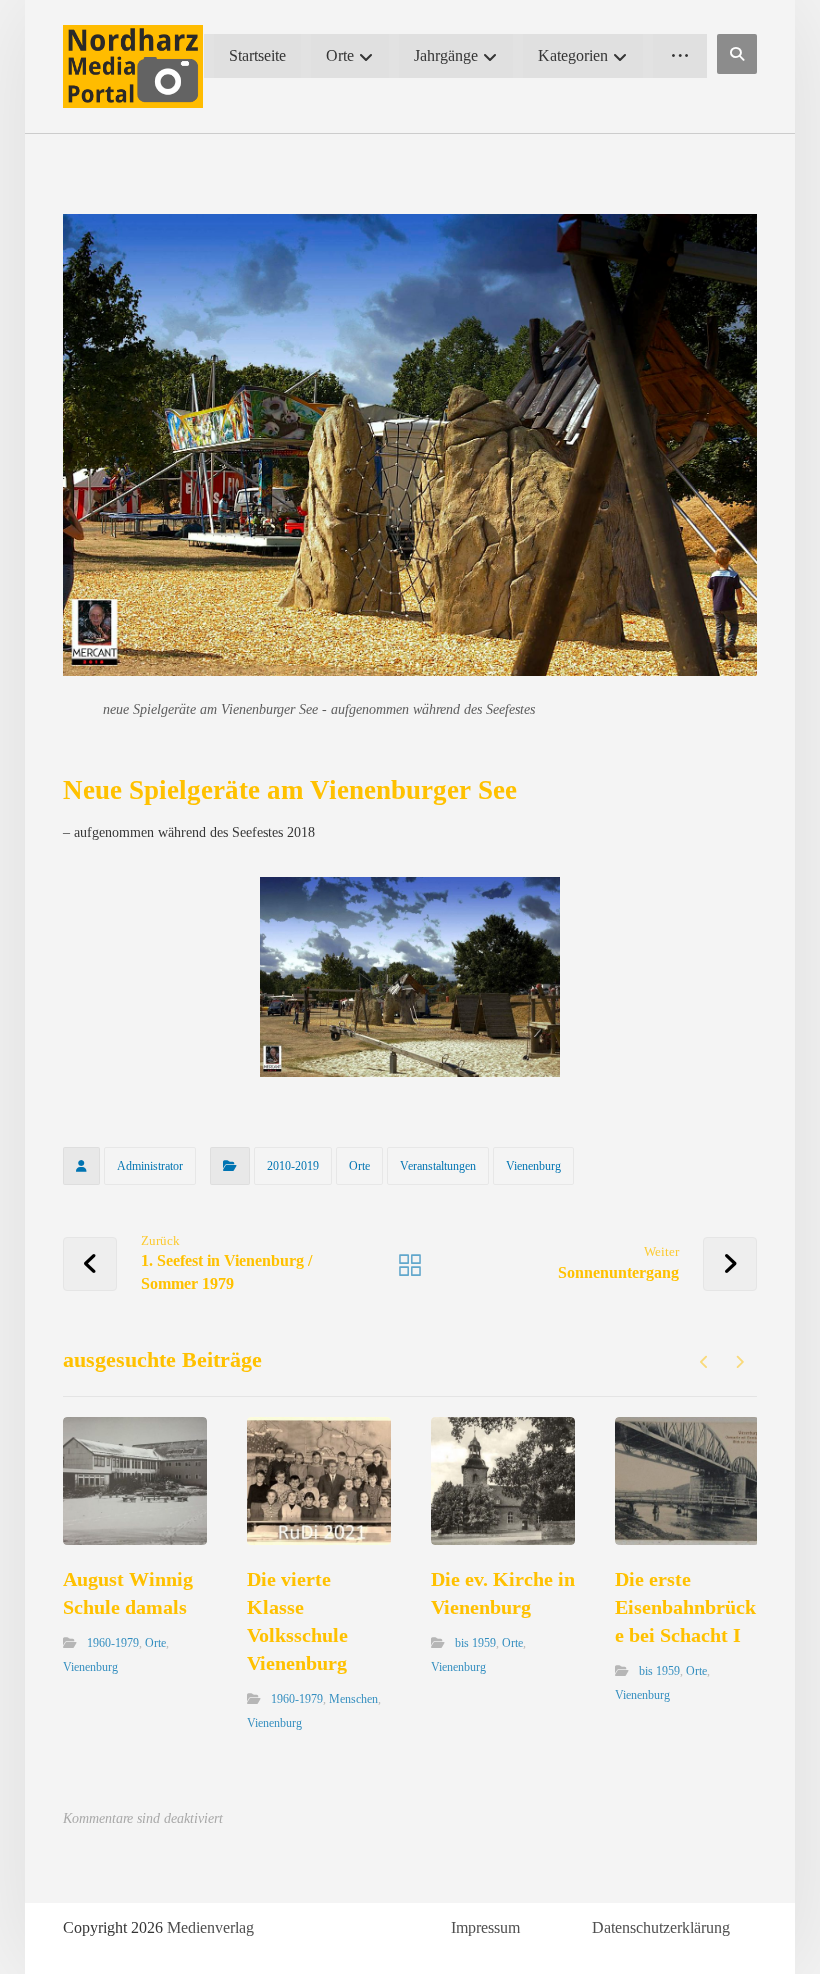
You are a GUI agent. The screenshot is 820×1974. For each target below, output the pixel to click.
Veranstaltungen (438, 1166)
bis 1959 (475, 1643)
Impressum (485, 1927)
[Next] (739, 1362)
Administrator (150, 1166)
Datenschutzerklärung (661, 1927)
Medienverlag (210, 1927)
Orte (359, 1166)
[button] (737, 54)
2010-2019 (293, 1166)
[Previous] (704, 1362)
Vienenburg (533, 1166)
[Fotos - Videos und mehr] (133, 66)
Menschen (353, 1699)
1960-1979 (113, 1643)
